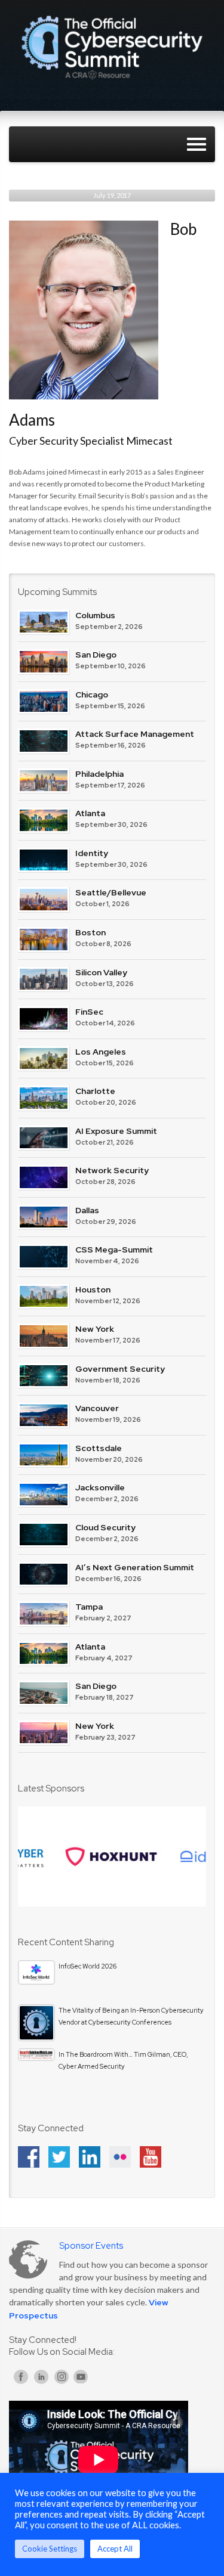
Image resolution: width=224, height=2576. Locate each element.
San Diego (96, 655)
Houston (93, 1289)
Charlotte (95, 1091)
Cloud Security (105, 1527)
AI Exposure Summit (116, 1131)
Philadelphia (99, 774)
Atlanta (90, 813)
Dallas (87, 1210)
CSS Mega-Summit (114, 1250)
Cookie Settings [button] (50, 2549)
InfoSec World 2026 (88, 1966)
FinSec (89, 1012)
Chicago (92, 695)
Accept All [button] (115, 2549)
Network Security (112, 1170)
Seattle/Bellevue (111, 892)
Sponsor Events (91, 2246)
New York (95, 1329)
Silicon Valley (101, 972)
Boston (90, 932)
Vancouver (97, 1408)
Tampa (89, 1607)
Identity (92, 853)
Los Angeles (101, 1052)
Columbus (95, 615)
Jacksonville (100, 1487)
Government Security (120, 1369)
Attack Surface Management (135, 734)
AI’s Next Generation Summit (135, 1567)
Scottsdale (99, 1448)
